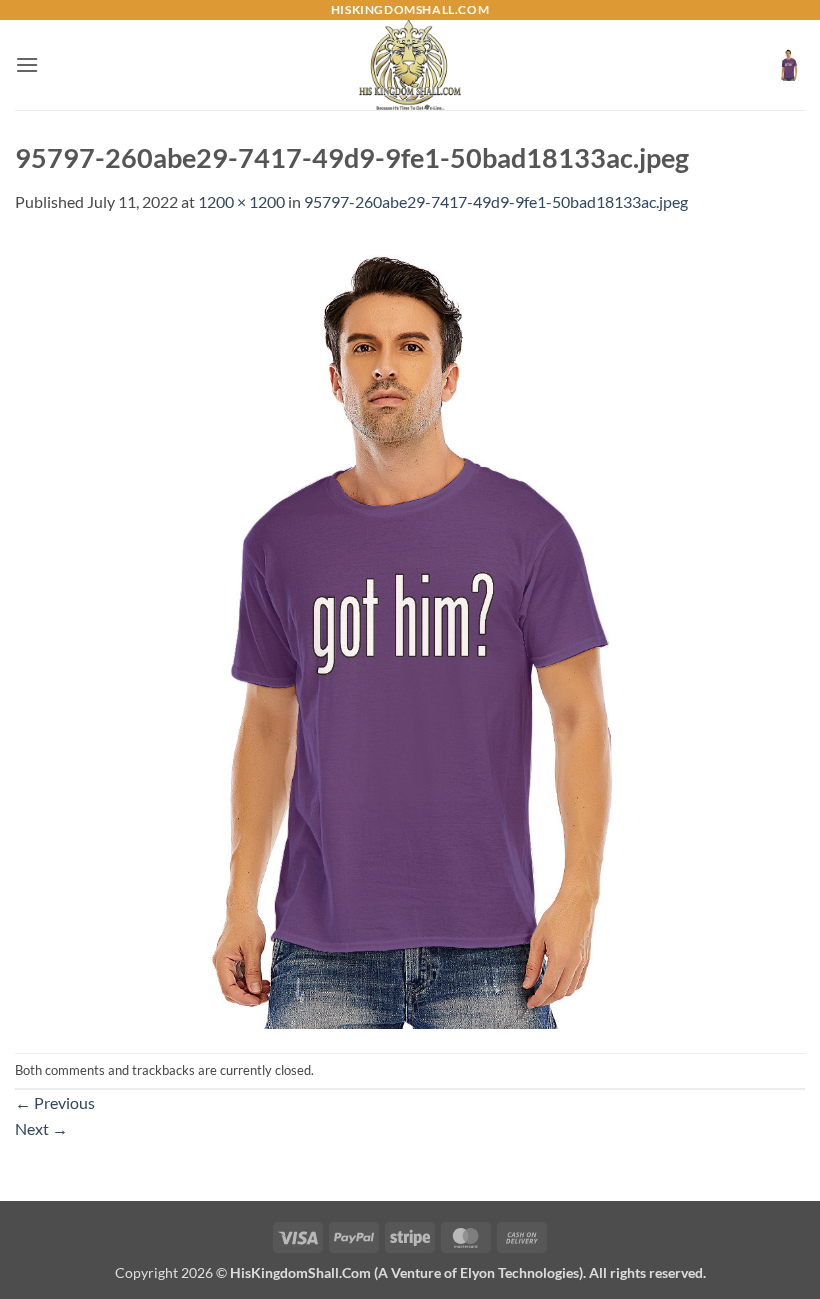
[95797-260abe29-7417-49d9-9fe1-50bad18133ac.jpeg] (410, 631)
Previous (55, 1102)
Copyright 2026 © (410, 1272)
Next (41, 1128)
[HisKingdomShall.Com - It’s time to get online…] (410, 65)
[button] (27, 64)
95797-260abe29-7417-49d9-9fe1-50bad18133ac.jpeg (496, 201)
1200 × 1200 (241, 201)
